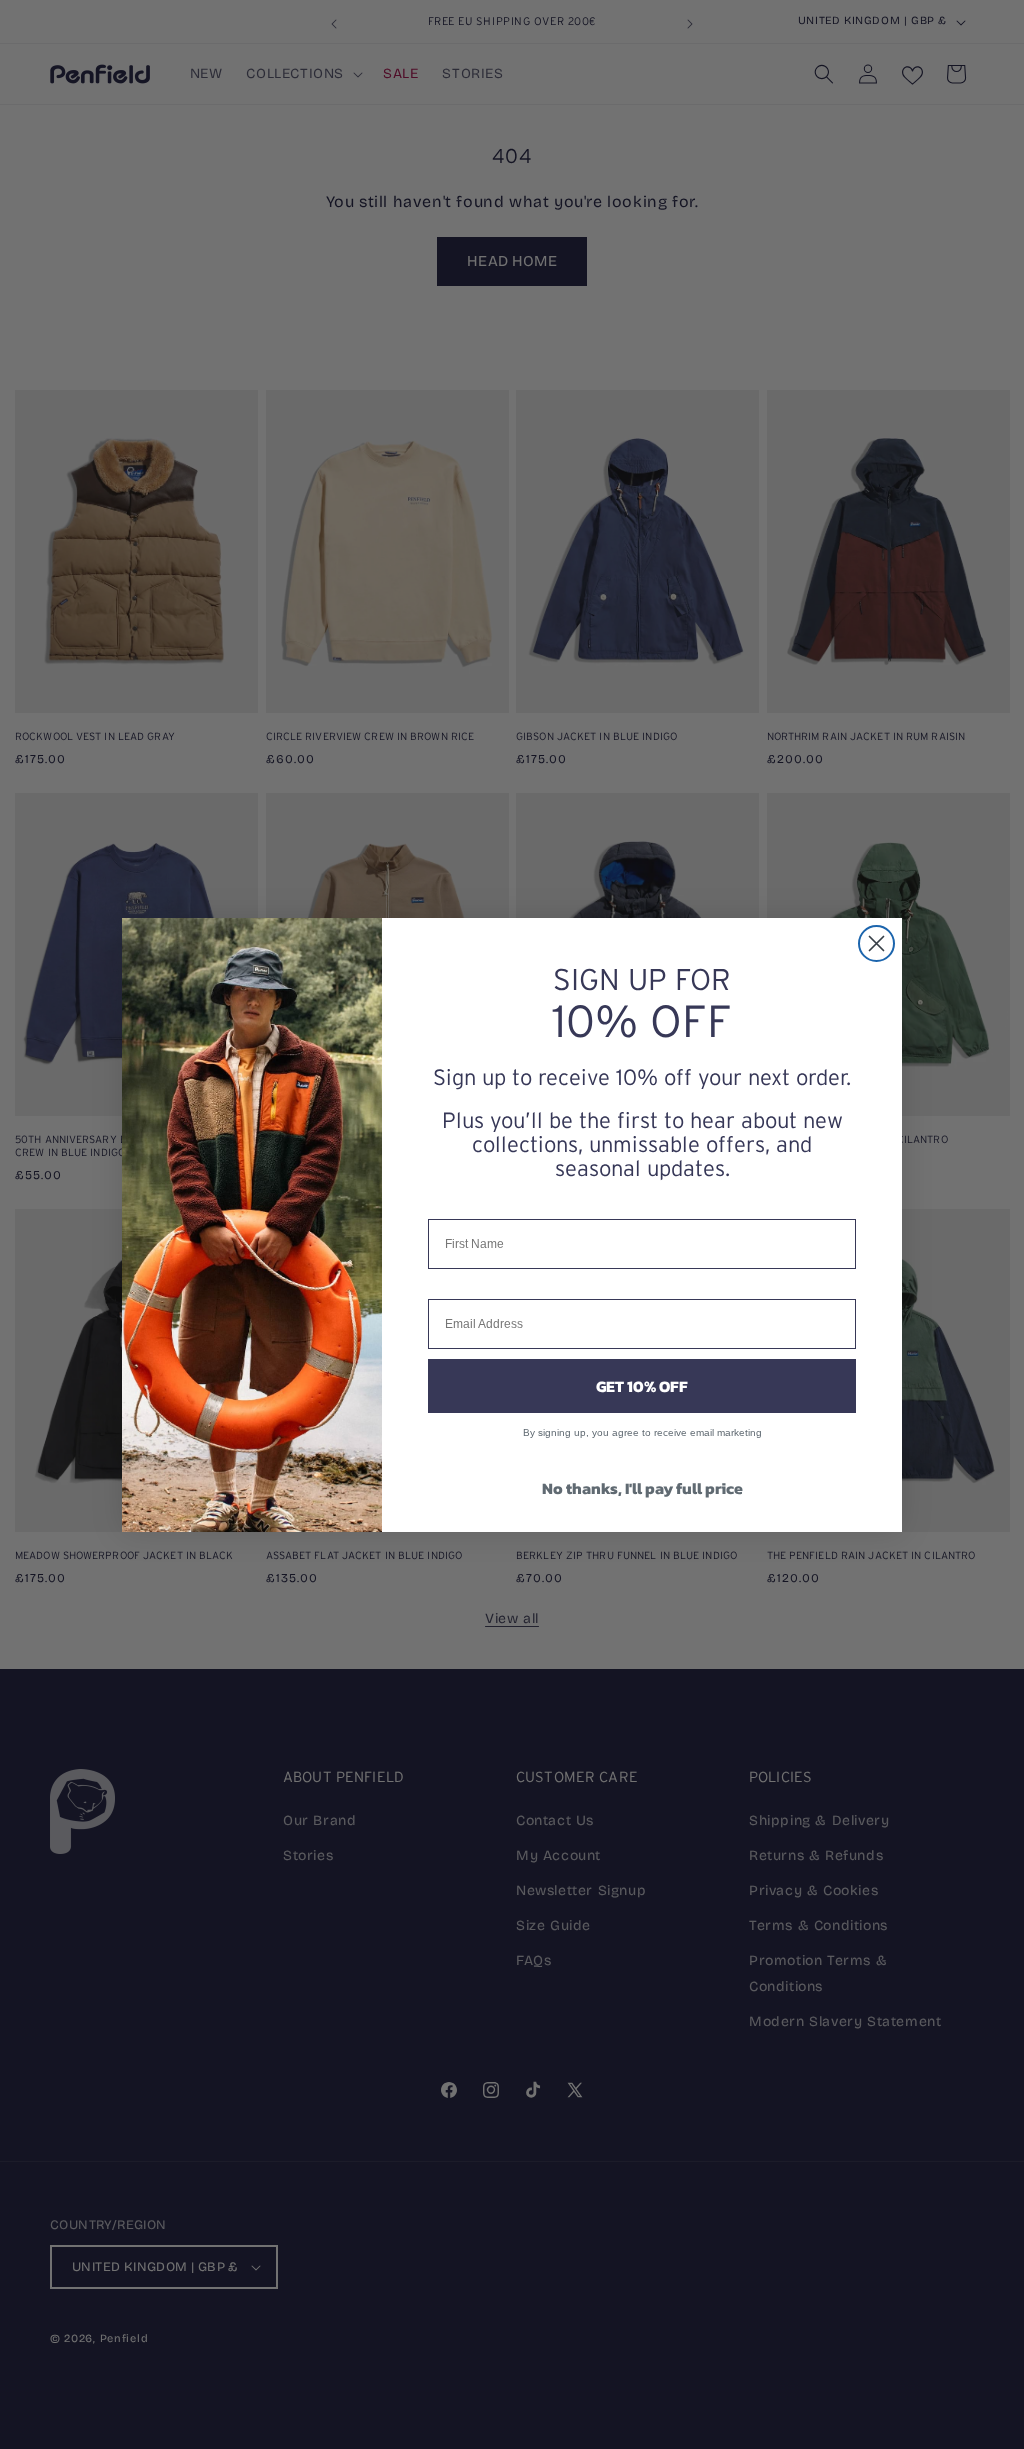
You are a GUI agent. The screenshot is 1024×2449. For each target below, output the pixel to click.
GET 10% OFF (642, 1386)
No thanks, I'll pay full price (642, 1488)
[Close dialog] (876, 943)
